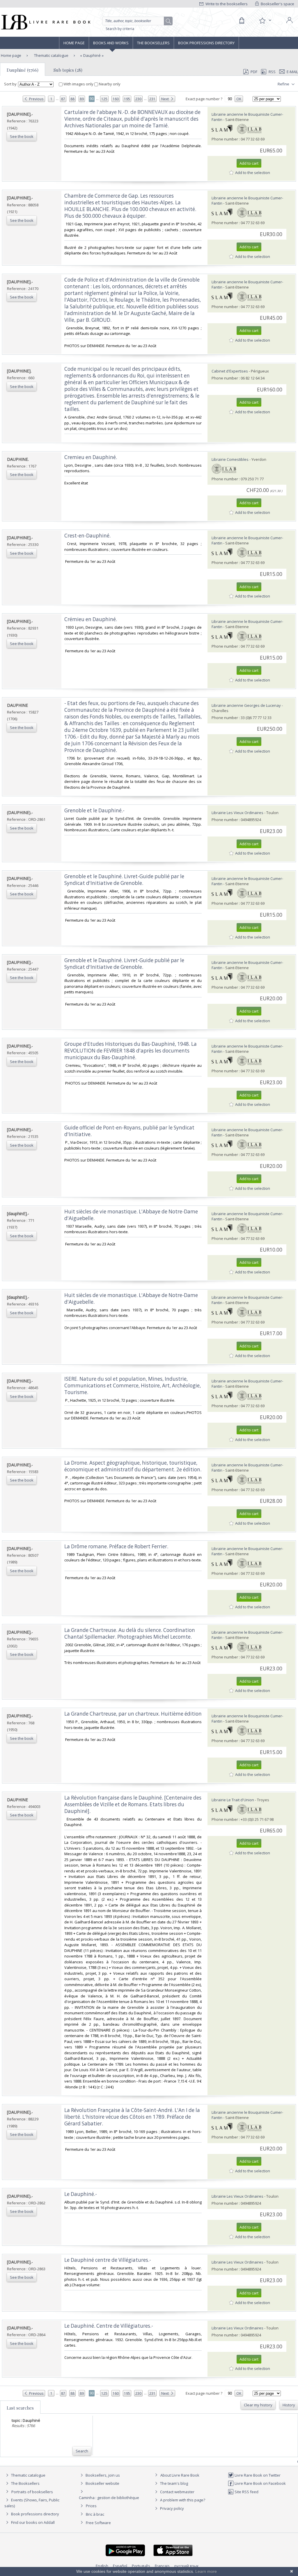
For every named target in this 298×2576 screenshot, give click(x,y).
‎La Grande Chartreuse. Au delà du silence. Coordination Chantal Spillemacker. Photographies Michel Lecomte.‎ (130, 1633)
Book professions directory (206, 43)
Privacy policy (172, 2508)
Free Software (98, 2523)
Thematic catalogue (51, 55)
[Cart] (242, 21)
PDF (254, 72)
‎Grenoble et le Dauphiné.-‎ (94, 810)
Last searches (20, 2408)
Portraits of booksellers (32, 2492)
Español (120, 2566)
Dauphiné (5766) (23, 70)
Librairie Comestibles (230, 459)
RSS (272, 72)
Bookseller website (102, 2483)
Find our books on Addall (32, 2522)
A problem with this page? (182, 2500)
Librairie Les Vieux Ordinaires (237, 813)
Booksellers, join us (102, 2475)
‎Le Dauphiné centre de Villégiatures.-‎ (108, 2260)
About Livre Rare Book (180, 2475)
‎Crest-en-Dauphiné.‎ (87, 536)
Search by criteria (120, 29)
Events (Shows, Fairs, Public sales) (32, 2503)
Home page (74, 43)
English (102, 2566)
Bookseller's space (277, 4)
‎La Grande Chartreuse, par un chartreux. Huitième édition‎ (133, 1714)
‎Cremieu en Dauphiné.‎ (91, 457)
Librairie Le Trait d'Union (233, 1800)
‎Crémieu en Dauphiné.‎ (91, 619)
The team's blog (174, 2483)
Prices (91, 2506)
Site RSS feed (246, 2492)
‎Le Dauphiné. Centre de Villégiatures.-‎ (109, 2326)
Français (162, 2566)
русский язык (187, 2566)
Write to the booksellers (226, 4)
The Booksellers (153, 43)
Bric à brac (95, 2514)
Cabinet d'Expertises (230, 371)
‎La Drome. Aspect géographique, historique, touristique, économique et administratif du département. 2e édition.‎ (133, 1466)
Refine (284, 84)
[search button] (168, 21)
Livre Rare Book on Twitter (257, 2475)
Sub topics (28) (68, 70)
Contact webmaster (177, 2492)
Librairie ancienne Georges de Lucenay (246, 705)
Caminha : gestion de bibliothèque (109, 2498)
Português (141, 2566)
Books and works (111, 43)
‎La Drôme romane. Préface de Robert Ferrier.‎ (116, 1546)
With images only (78, 84)
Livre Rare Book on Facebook (260, 2483)
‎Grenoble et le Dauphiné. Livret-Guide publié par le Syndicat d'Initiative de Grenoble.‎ (124, 880)
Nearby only (109, 84)
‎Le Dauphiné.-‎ (81, 2194)
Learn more (206, 2571)
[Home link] (45, 22)
